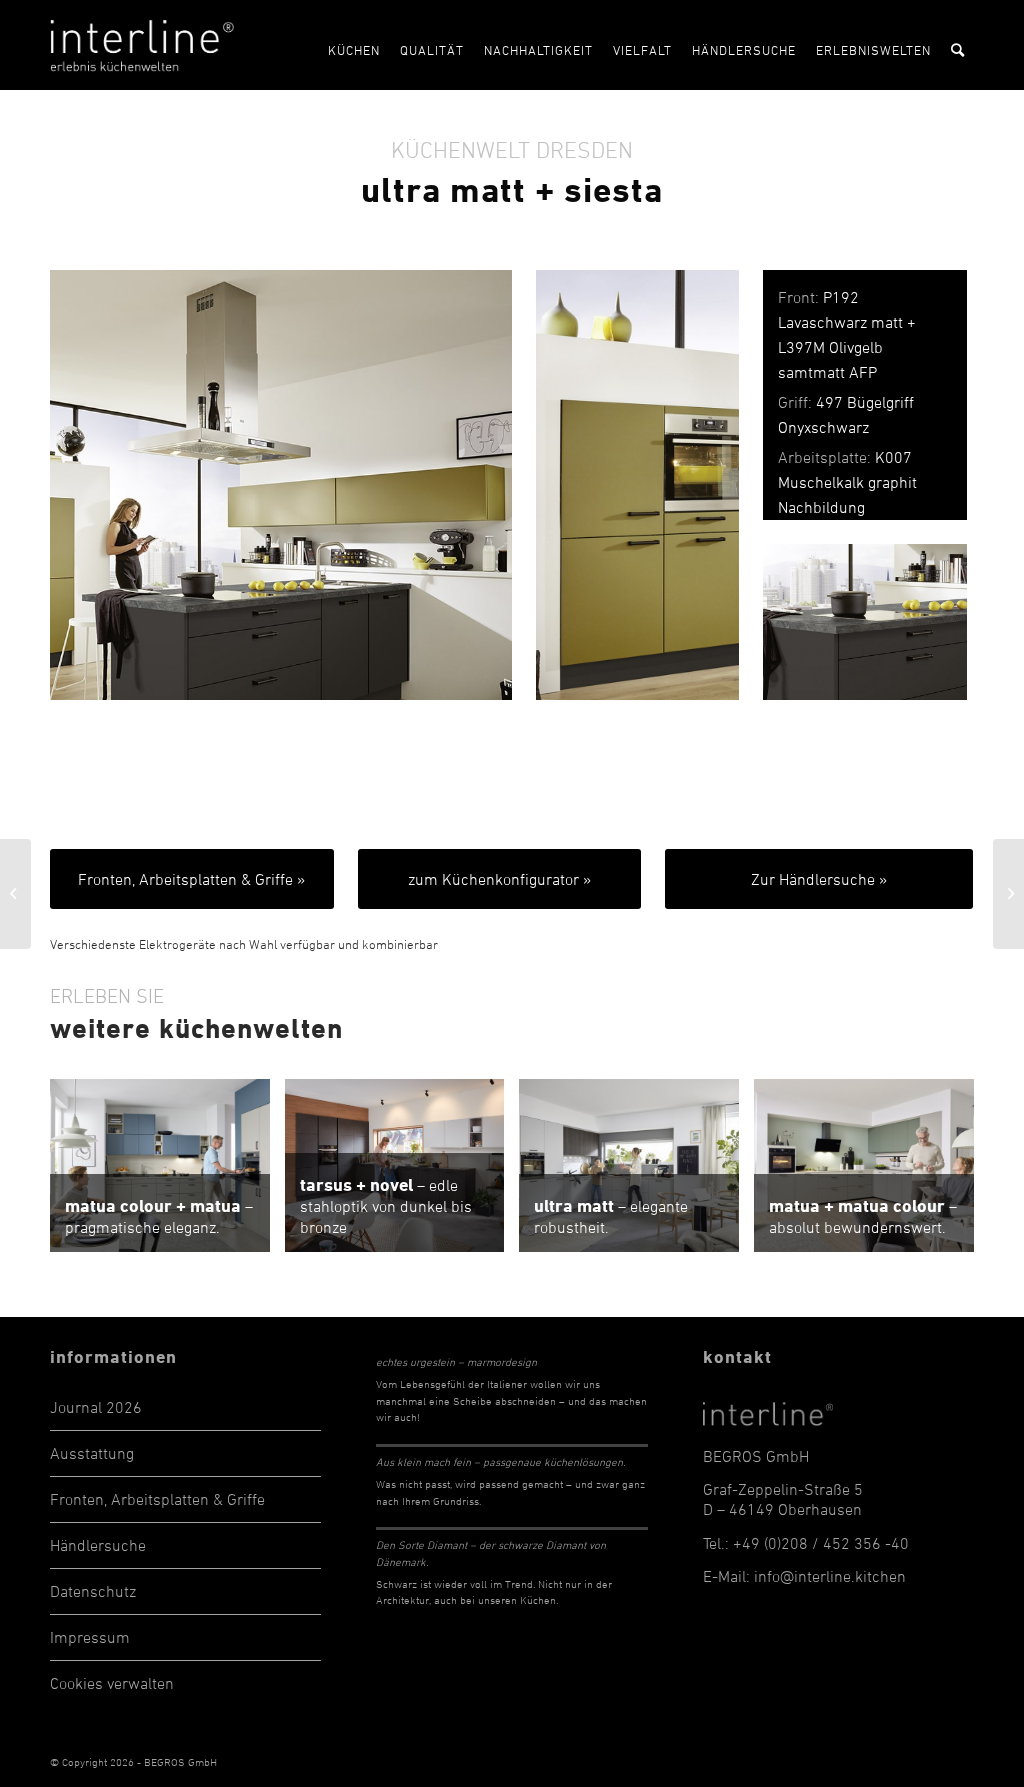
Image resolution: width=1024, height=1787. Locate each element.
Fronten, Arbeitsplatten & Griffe (157, 1499)
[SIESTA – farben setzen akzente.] (1008, 894)
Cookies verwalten (112, 1683)
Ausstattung (92, 1453)
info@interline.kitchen (830, 1576)
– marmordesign (456, 1361)
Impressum (90, 1637)
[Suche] (957, 45)
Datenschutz (93, 1591)
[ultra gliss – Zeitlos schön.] (15, 894)
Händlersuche (98, 1545)
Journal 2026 (96, 1407)
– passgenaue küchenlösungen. (500, 1461)
